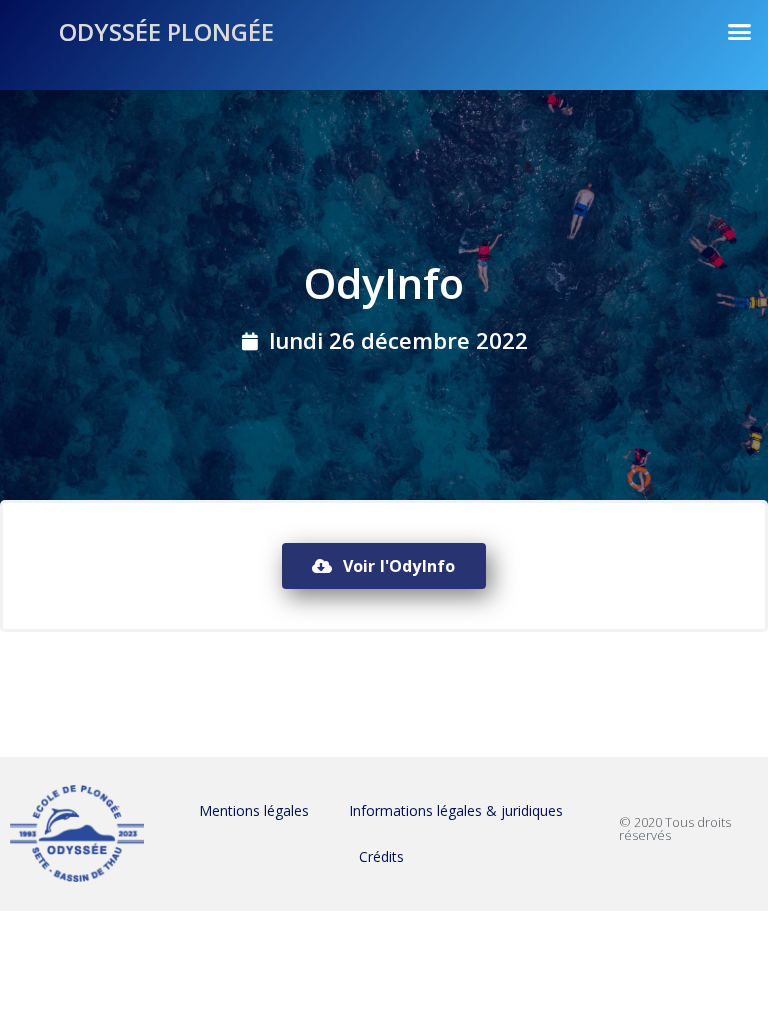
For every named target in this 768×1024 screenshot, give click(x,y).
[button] (740, 32)
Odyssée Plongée (166, 31)
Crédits (381, 856)
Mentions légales (254, 810)
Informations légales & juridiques (456, 810)
